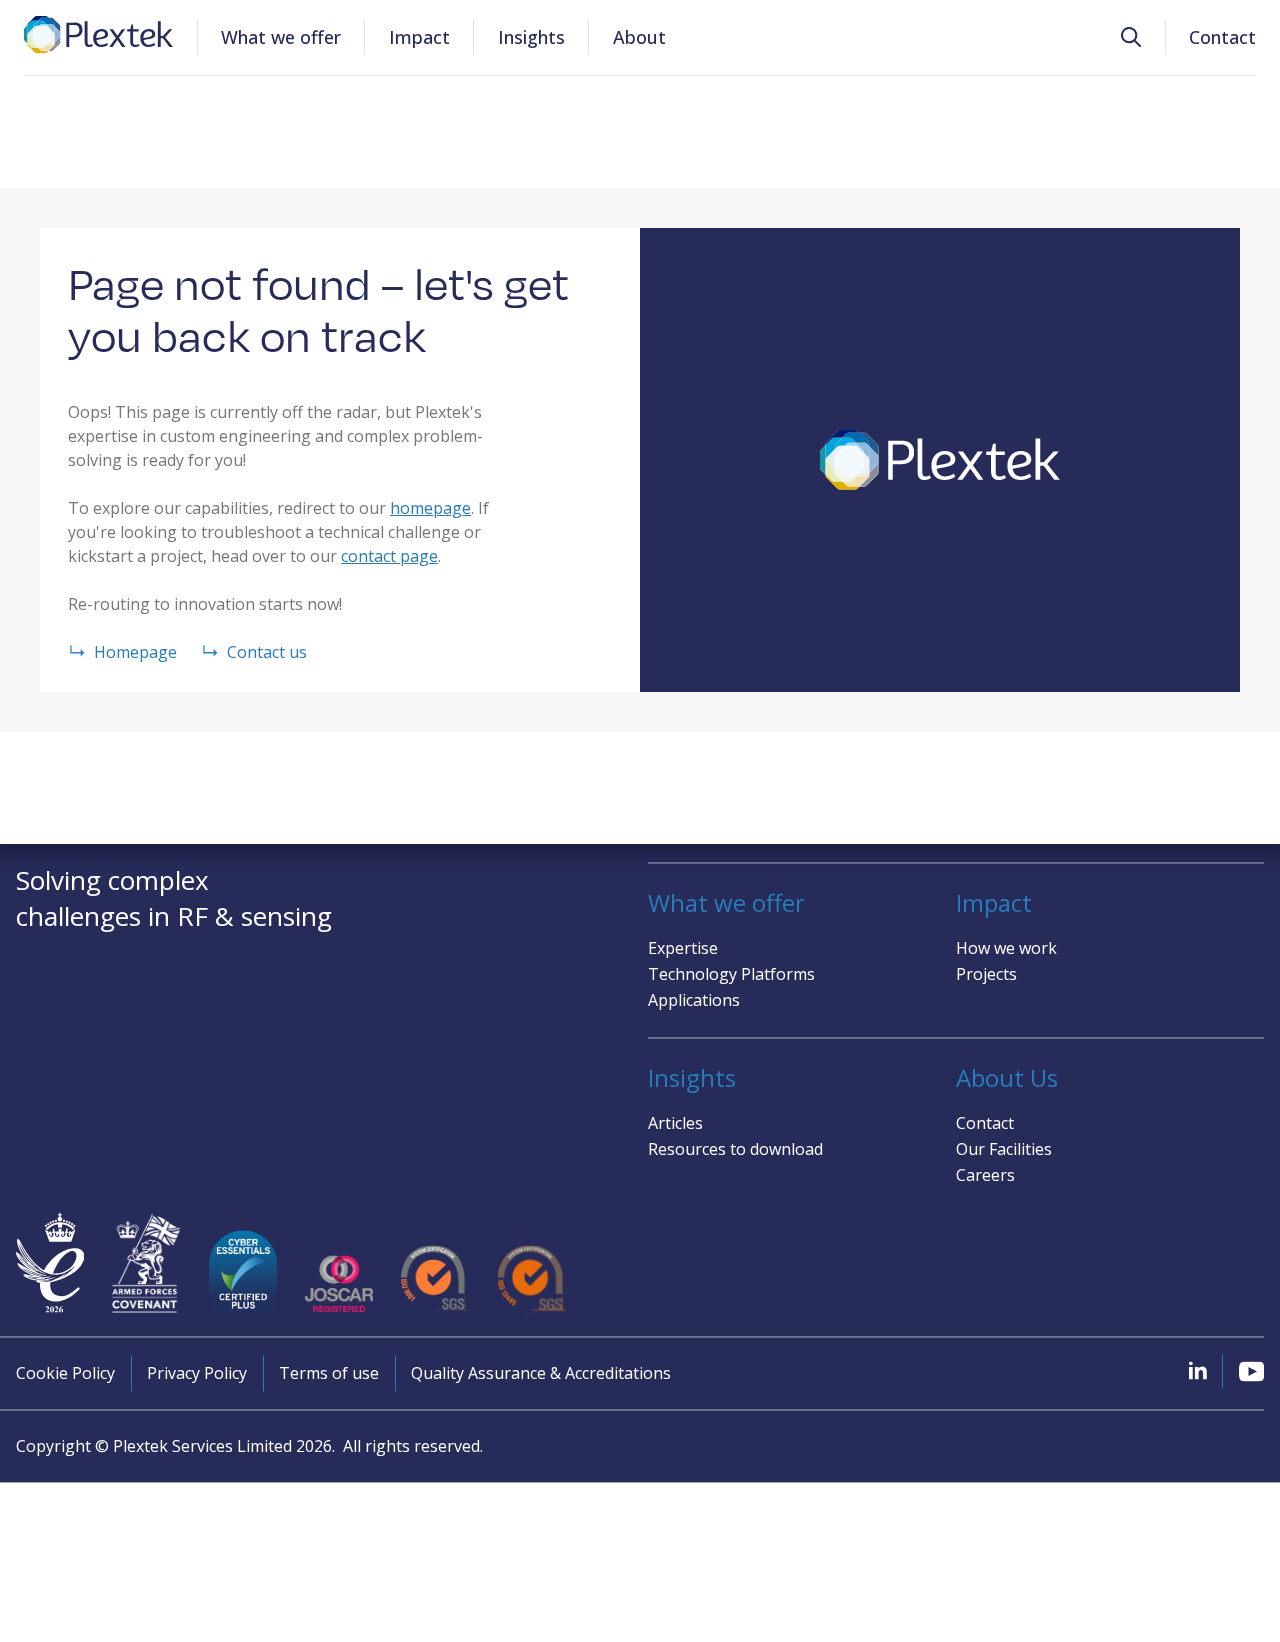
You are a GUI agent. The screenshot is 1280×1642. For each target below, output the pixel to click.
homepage (430, 508)
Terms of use (329, 1373)
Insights (531, 37)
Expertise (683, 948)
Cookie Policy (65, 1373)
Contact (1222, 37)
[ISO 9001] (435, 1279)
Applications (694, 1000)
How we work (1006, 948)
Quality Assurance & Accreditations (541, 1373)
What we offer (281, 37)
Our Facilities (1004, 1149)
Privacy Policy (197, 1373)
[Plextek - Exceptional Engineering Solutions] (98, 34)
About (639, 37)
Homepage (135, 652)
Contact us (267, 652)
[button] (1131, 37)
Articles (675, 1123)
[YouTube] (1251, 1371)
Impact (419, 37)
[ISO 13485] (532, 1279)
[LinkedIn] (1198, 1370)
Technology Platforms (731, 974)
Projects (986, 974)
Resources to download (735, 1149)
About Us (1007, 1078)
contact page (389, 556)
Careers (985, 1175)
